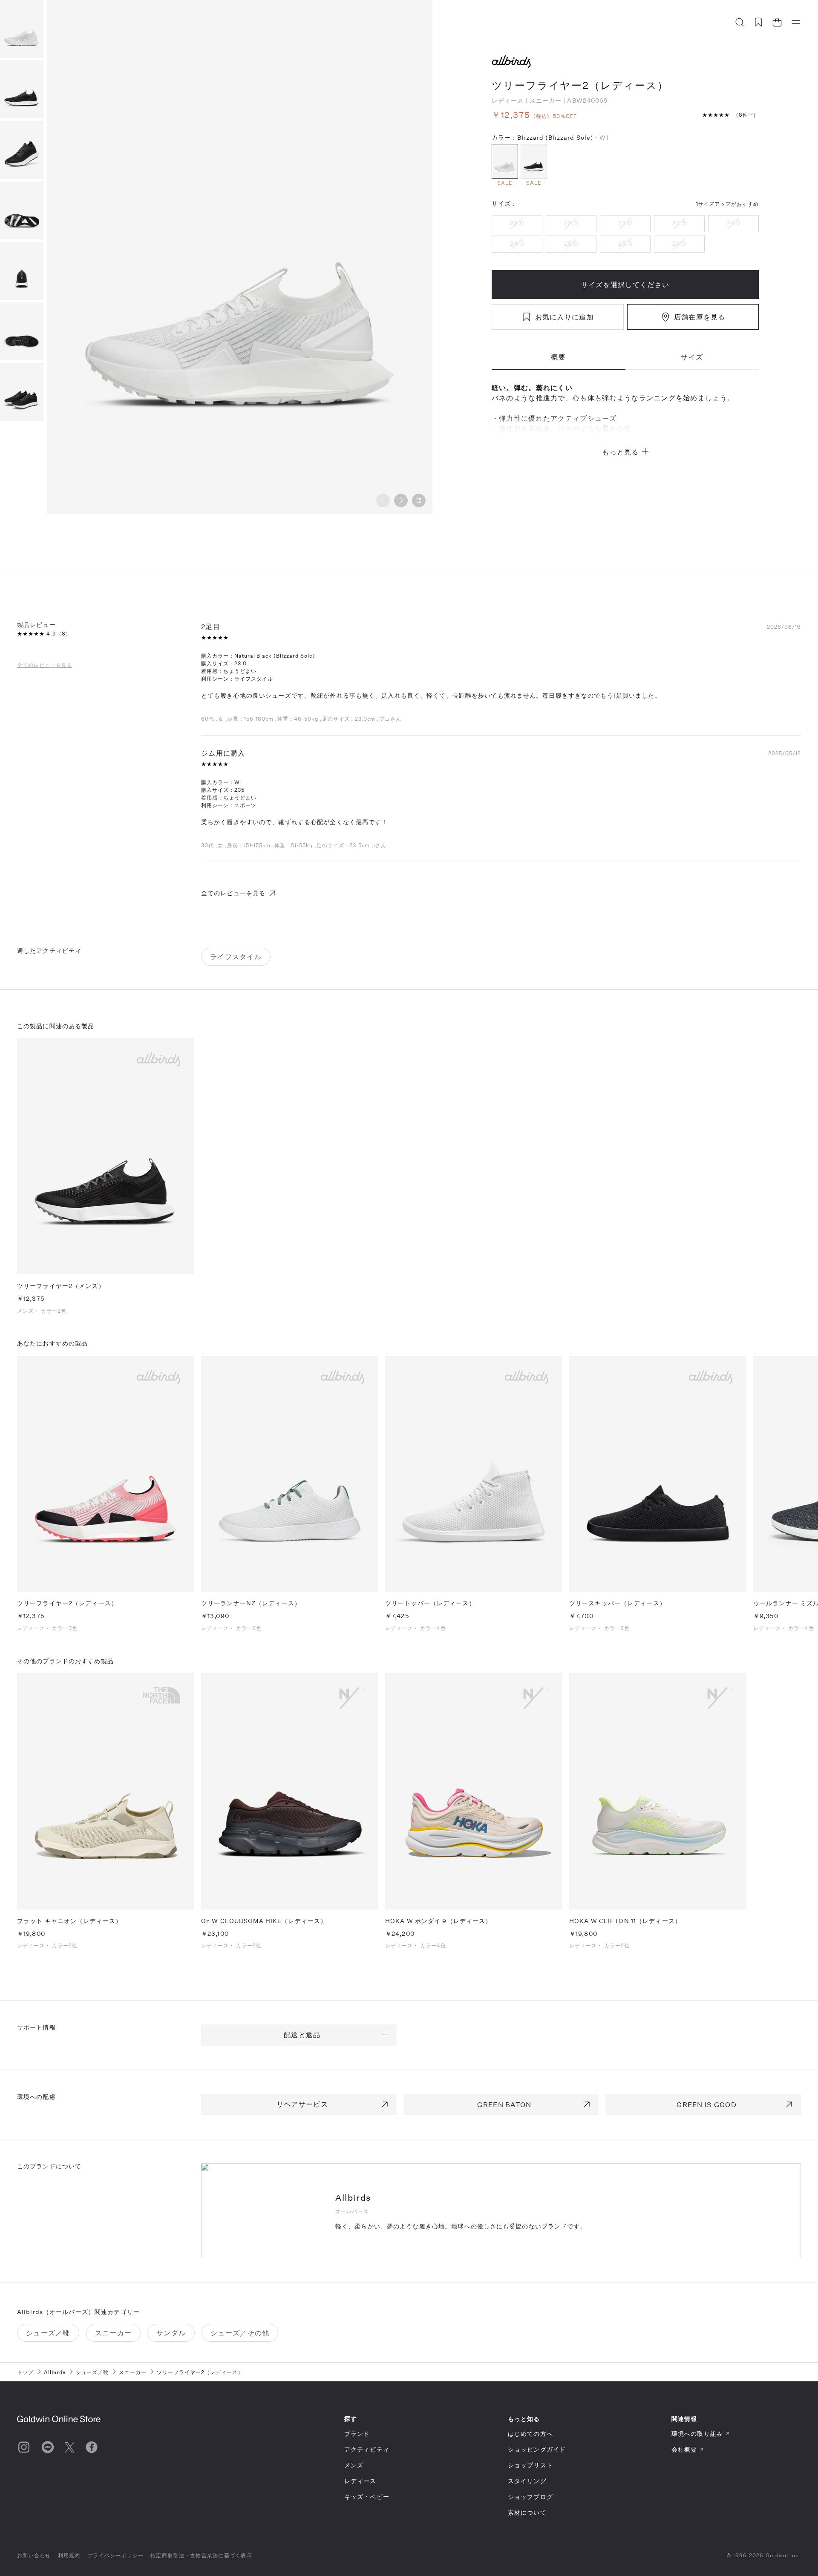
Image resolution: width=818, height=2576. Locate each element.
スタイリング (527, 2481)
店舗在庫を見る (700, 317)
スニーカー (546, 100)
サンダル (171, 2333)
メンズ (354, 2465)
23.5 (679, 223)
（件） (746, 115)
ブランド (357, 2434)
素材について (527, 2512)
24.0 (733, 223)
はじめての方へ (530, 2434)
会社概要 (684, 2449)
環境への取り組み (697, 2434)
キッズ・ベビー (367, 2497)
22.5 (571, 223)
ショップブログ (530, 2497)
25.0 (571, 243)
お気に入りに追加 (565, 317)
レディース (508, 100)
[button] (401, 500)
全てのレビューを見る (45, 664)
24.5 (517, 243)
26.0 (679, 243)
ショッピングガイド (537, 2449)
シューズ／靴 (48, 2333)
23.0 (625, 223)
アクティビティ (367, 2449)
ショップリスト (530, 2465)
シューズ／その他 (240, 2333)
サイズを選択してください (625, 284)
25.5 (625, 243)
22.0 (517, 223)
